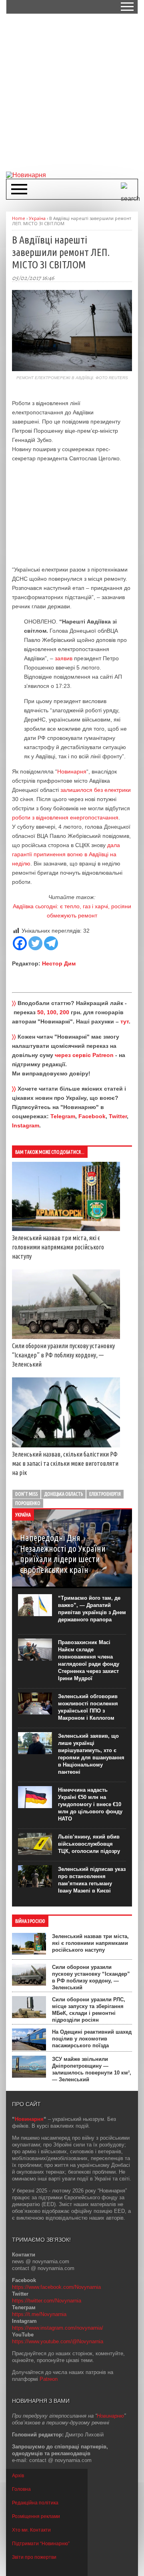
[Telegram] (51, 943)
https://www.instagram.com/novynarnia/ (58, 2328)
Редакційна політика (35, 2503)
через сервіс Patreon (84, 1055)
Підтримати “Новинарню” (41, 2544)
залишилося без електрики (95, 790)
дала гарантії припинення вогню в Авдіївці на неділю (66, 854)
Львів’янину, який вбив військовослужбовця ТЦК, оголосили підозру (89, 1844)
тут (125, 1021)
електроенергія (105, 1494)
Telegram (63, 1116)
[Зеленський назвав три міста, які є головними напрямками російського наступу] (66, 1229)
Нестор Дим (59, 963)
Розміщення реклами (36, 2516)
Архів (18, 2476)
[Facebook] (20, 943)
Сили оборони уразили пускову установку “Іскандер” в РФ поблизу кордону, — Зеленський (63, 1355)
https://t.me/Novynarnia (39, 2314)
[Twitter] (35, 943)
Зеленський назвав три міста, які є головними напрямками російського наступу (58, 1247)
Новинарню (110, 2416)
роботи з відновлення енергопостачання (65, 817)
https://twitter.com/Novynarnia (47, 2301)
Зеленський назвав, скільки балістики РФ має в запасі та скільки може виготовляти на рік (65, 1463)
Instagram (26, 1125)
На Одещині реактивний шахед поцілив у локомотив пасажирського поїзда (92, 2039)
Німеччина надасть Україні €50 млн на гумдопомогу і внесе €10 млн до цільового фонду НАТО (90, 1804)
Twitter (118, 1116)
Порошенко (28, 1503)
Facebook (92, 1116)
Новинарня (72, 771)
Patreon (49, 2379)
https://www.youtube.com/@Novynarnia (58, 2341)
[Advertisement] (72, 92)
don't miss (26, 1494)
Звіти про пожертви (34, 2557)
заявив (64, 658)
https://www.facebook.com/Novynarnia (56, 2287)
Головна (21, 2489)
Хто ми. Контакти (31, 2530)
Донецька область (63, 1494)
